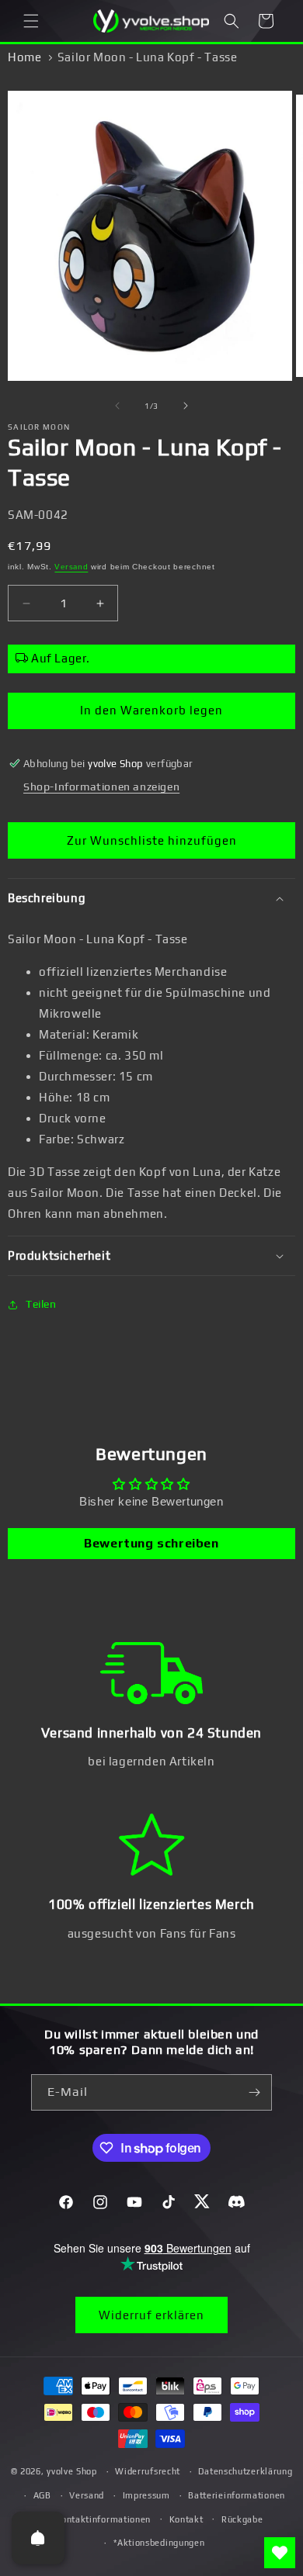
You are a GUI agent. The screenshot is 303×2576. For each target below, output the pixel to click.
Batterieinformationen (237, 2495)
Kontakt (186, 2519)
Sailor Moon (39, 427)
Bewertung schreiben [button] (151, 1543)
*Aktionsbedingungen (159, 2543)
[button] (31, 21)
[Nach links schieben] (117, 406)
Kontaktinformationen (103, 2519)
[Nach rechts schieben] (186, 406)
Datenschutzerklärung (245, 2471)
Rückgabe (242, 2519)
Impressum (146, 2495)
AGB (42, 2495)
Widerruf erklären (151, 2315)
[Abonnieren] (254, 2092)
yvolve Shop (72, 2471)
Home (24, 57)
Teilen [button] (41, 1304)
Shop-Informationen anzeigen (101, 787)
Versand (71, 567)
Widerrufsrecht (148, 2471)
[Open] (38, 2538)
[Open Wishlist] (280, 2553)
